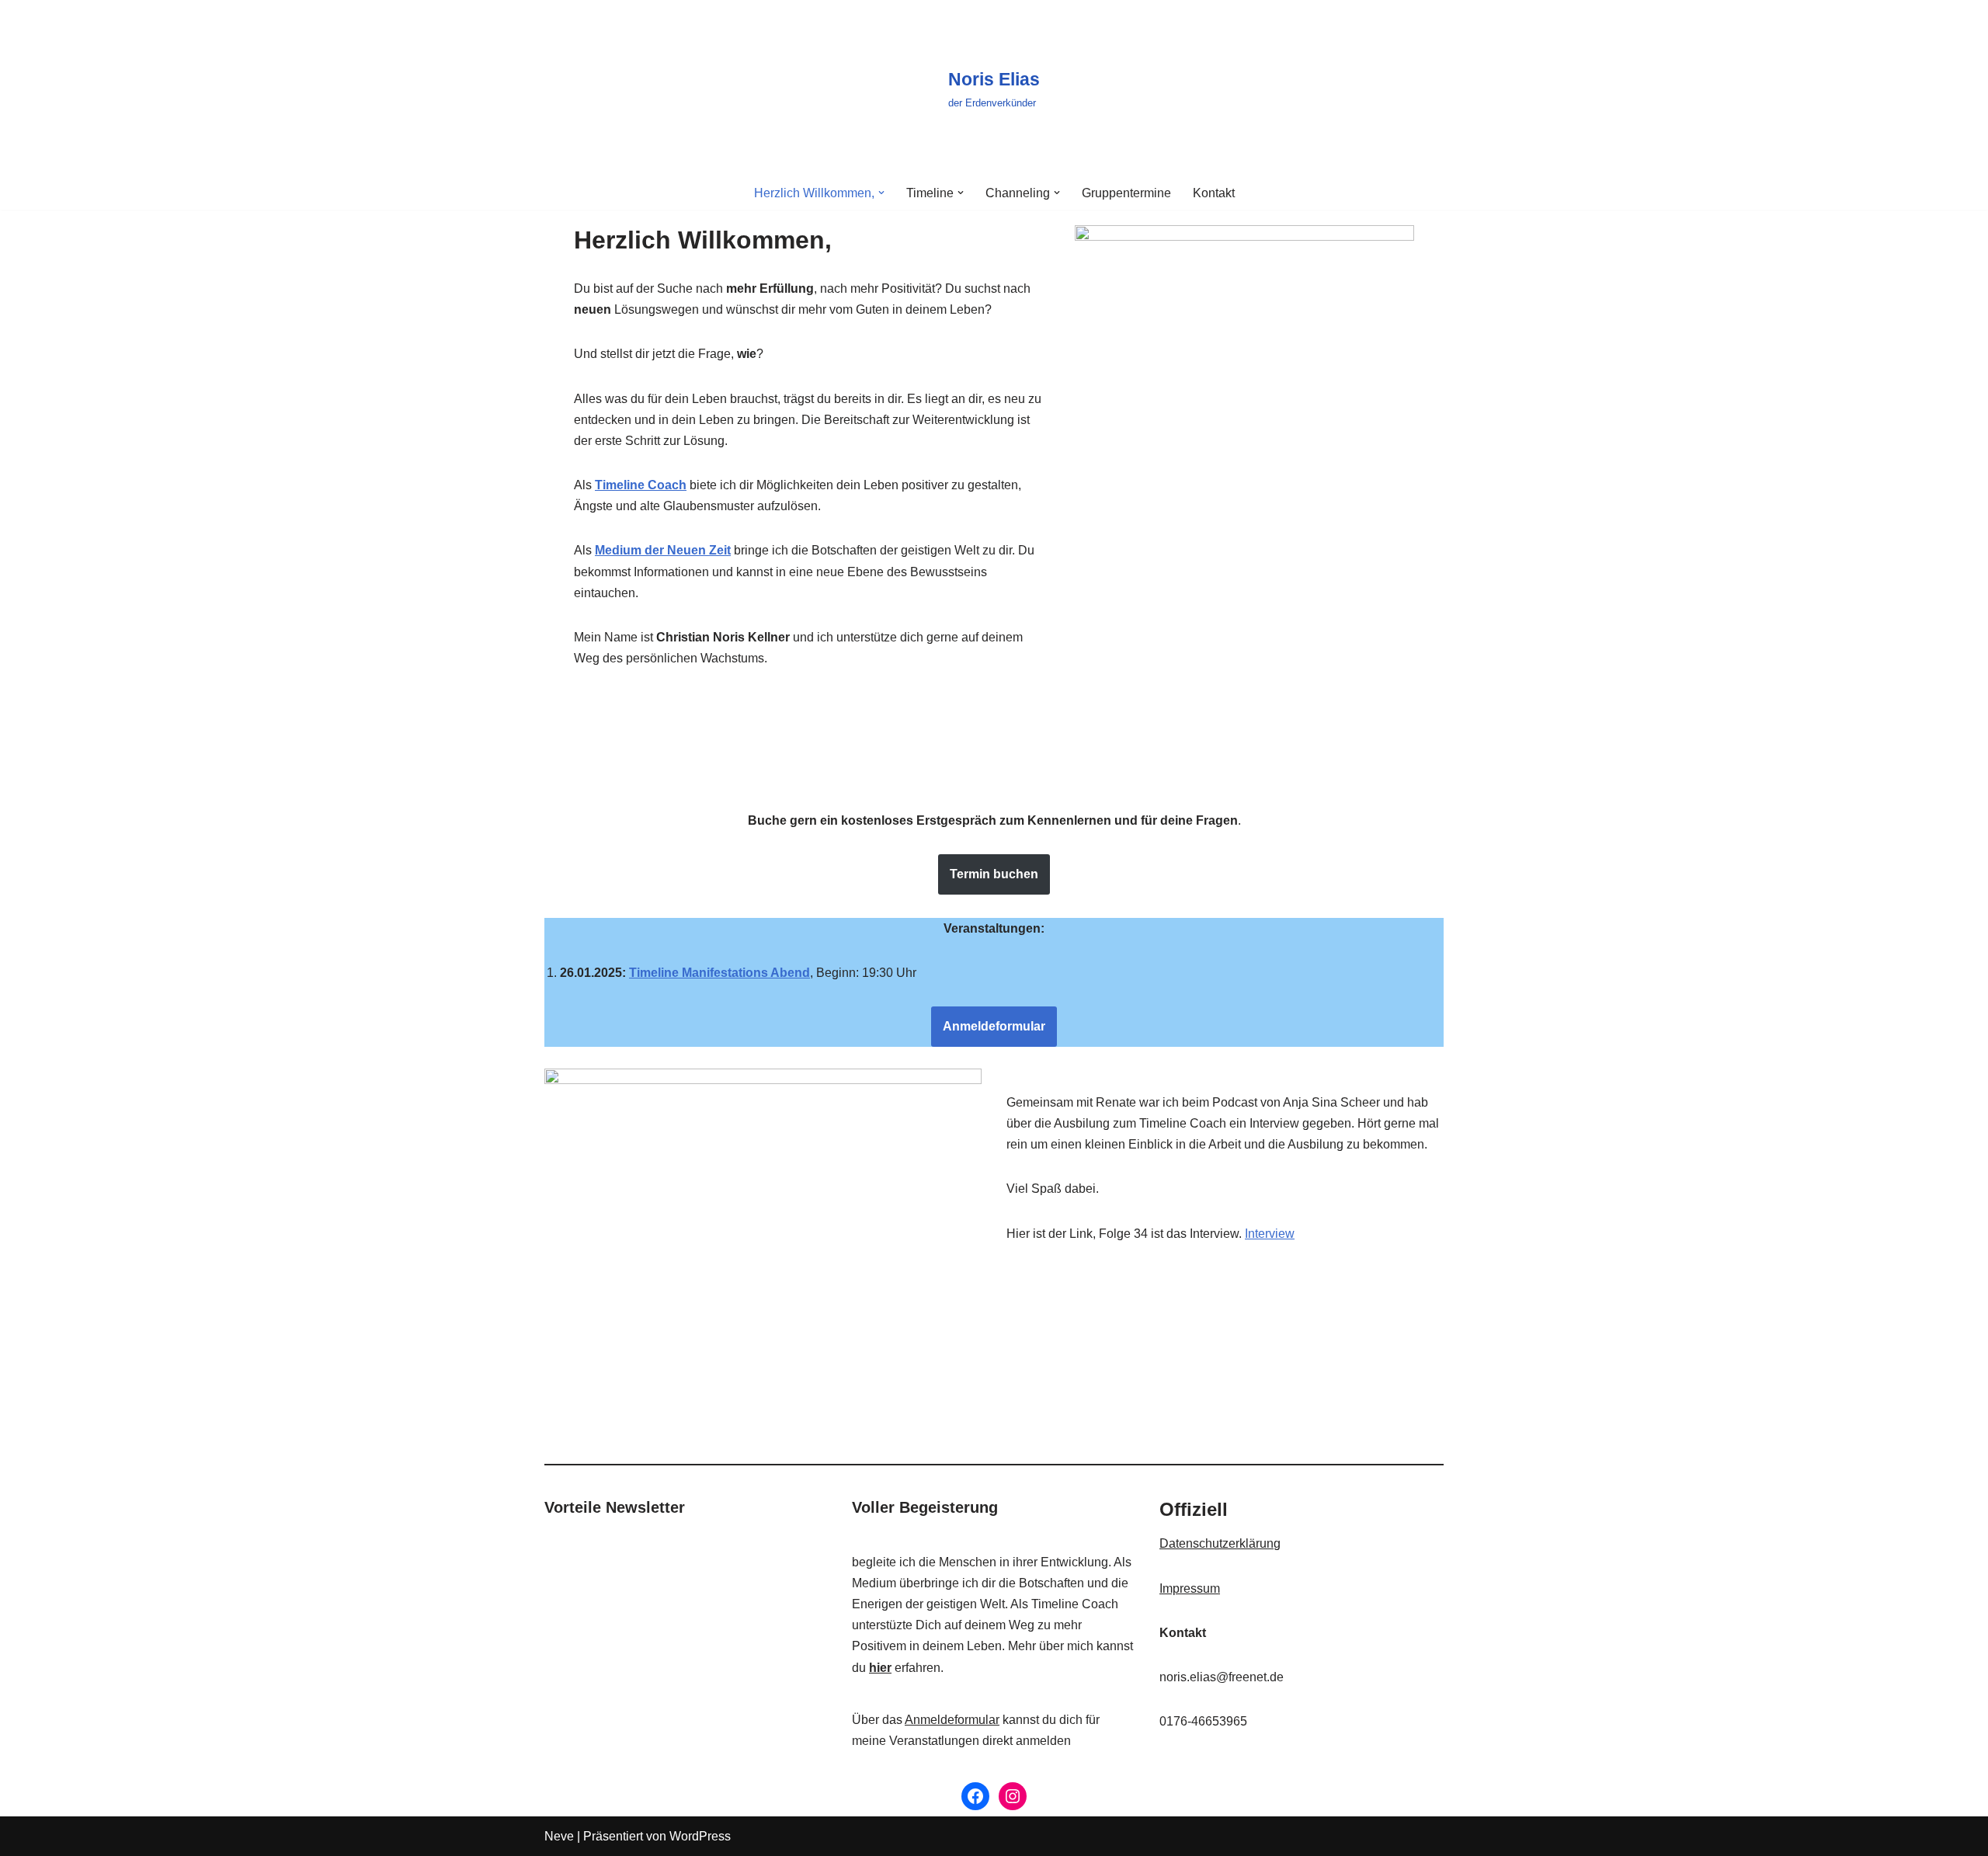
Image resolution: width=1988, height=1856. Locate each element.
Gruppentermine (1126, 193)
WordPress (700, 1836)
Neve (559, 1836)
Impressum (1190, 1588)
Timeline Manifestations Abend (719, 973)
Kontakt (1214, 193)
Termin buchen (994, 874)
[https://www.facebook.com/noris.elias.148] (975, 1796)
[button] (881, 193)
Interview (1270, 1234)
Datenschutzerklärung (1220, 1543)
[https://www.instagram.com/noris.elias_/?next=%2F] (1013, 1796)
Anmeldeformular (994, 1026)
